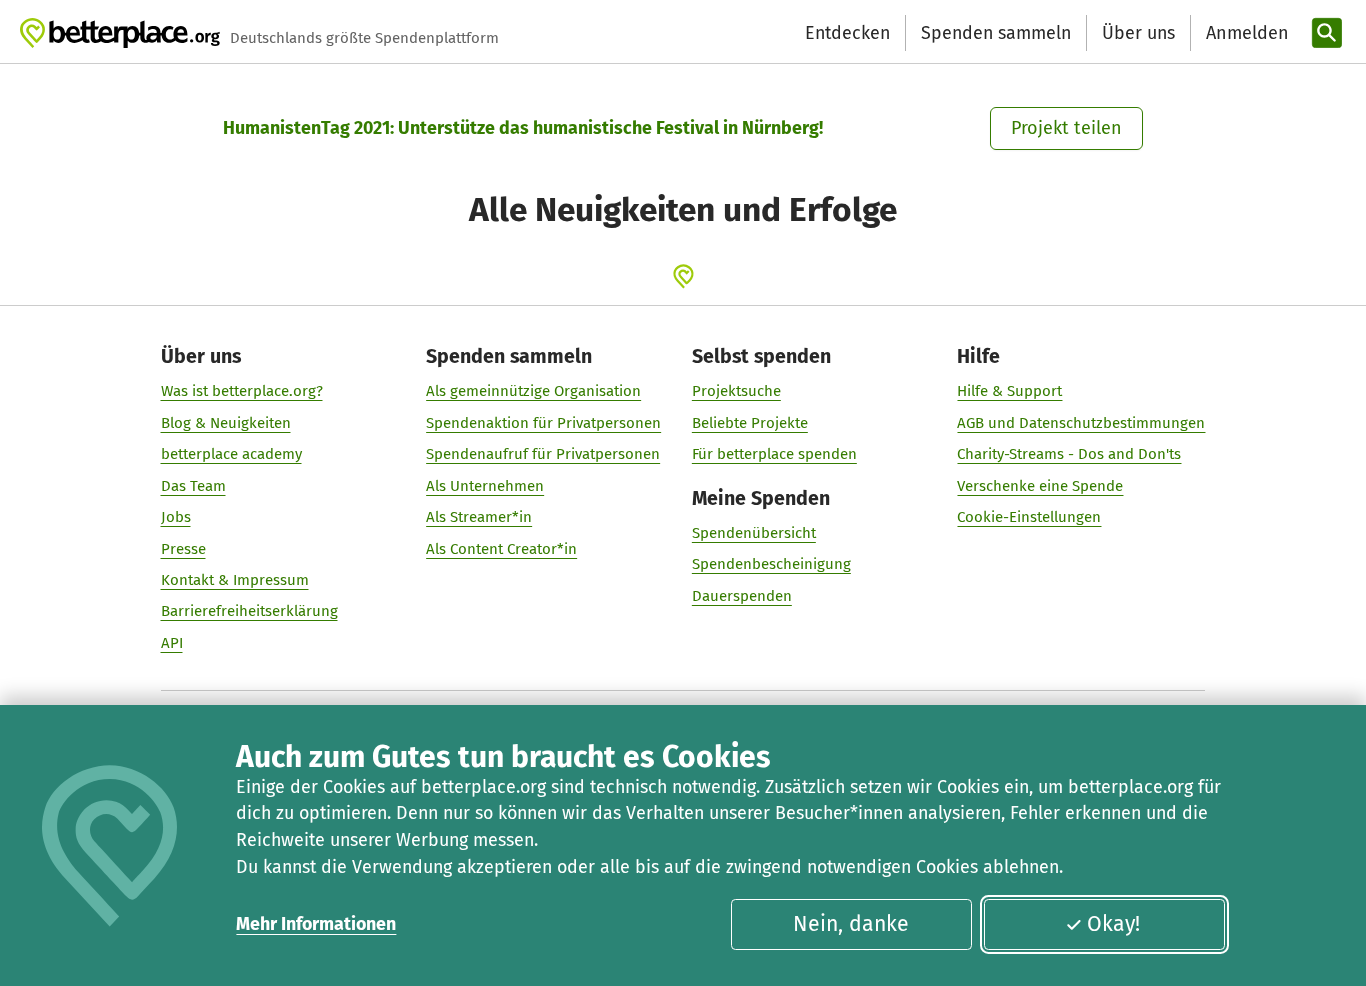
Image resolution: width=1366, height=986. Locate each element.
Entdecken (847, 33)
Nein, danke (851, 924)
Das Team (193, 486)
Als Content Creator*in (501, 549)
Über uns (1138, 33)
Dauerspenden (742, 596)
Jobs (176, 517)
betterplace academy (231, 454)
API (172, 643)
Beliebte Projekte (750, 423)
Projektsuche (736, 391)
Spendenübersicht (754, 533)
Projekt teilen (1066, 128)
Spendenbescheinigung (771, 564)
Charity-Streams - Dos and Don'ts (1069, 454)
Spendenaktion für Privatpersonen (543, 423)
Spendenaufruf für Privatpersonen (543, 454)
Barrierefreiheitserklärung (249, 611)
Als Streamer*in (479, 517)
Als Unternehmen (485, 486)
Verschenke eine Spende (1040, 486)
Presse (183, 549)
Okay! (1113, 924)
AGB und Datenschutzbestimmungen (1081, 423)
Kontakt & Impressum (235, 580)
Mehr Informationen (316, 924)
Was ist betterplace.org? (242, 391)
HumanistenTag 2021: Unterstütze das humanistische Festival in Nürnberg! (523, 128)
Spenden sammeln (996, 33)
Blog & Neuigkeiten (226, 423)
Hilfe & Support (1009, 391)
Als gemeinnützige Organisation (533, 391)
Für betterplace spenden (774, 454)
